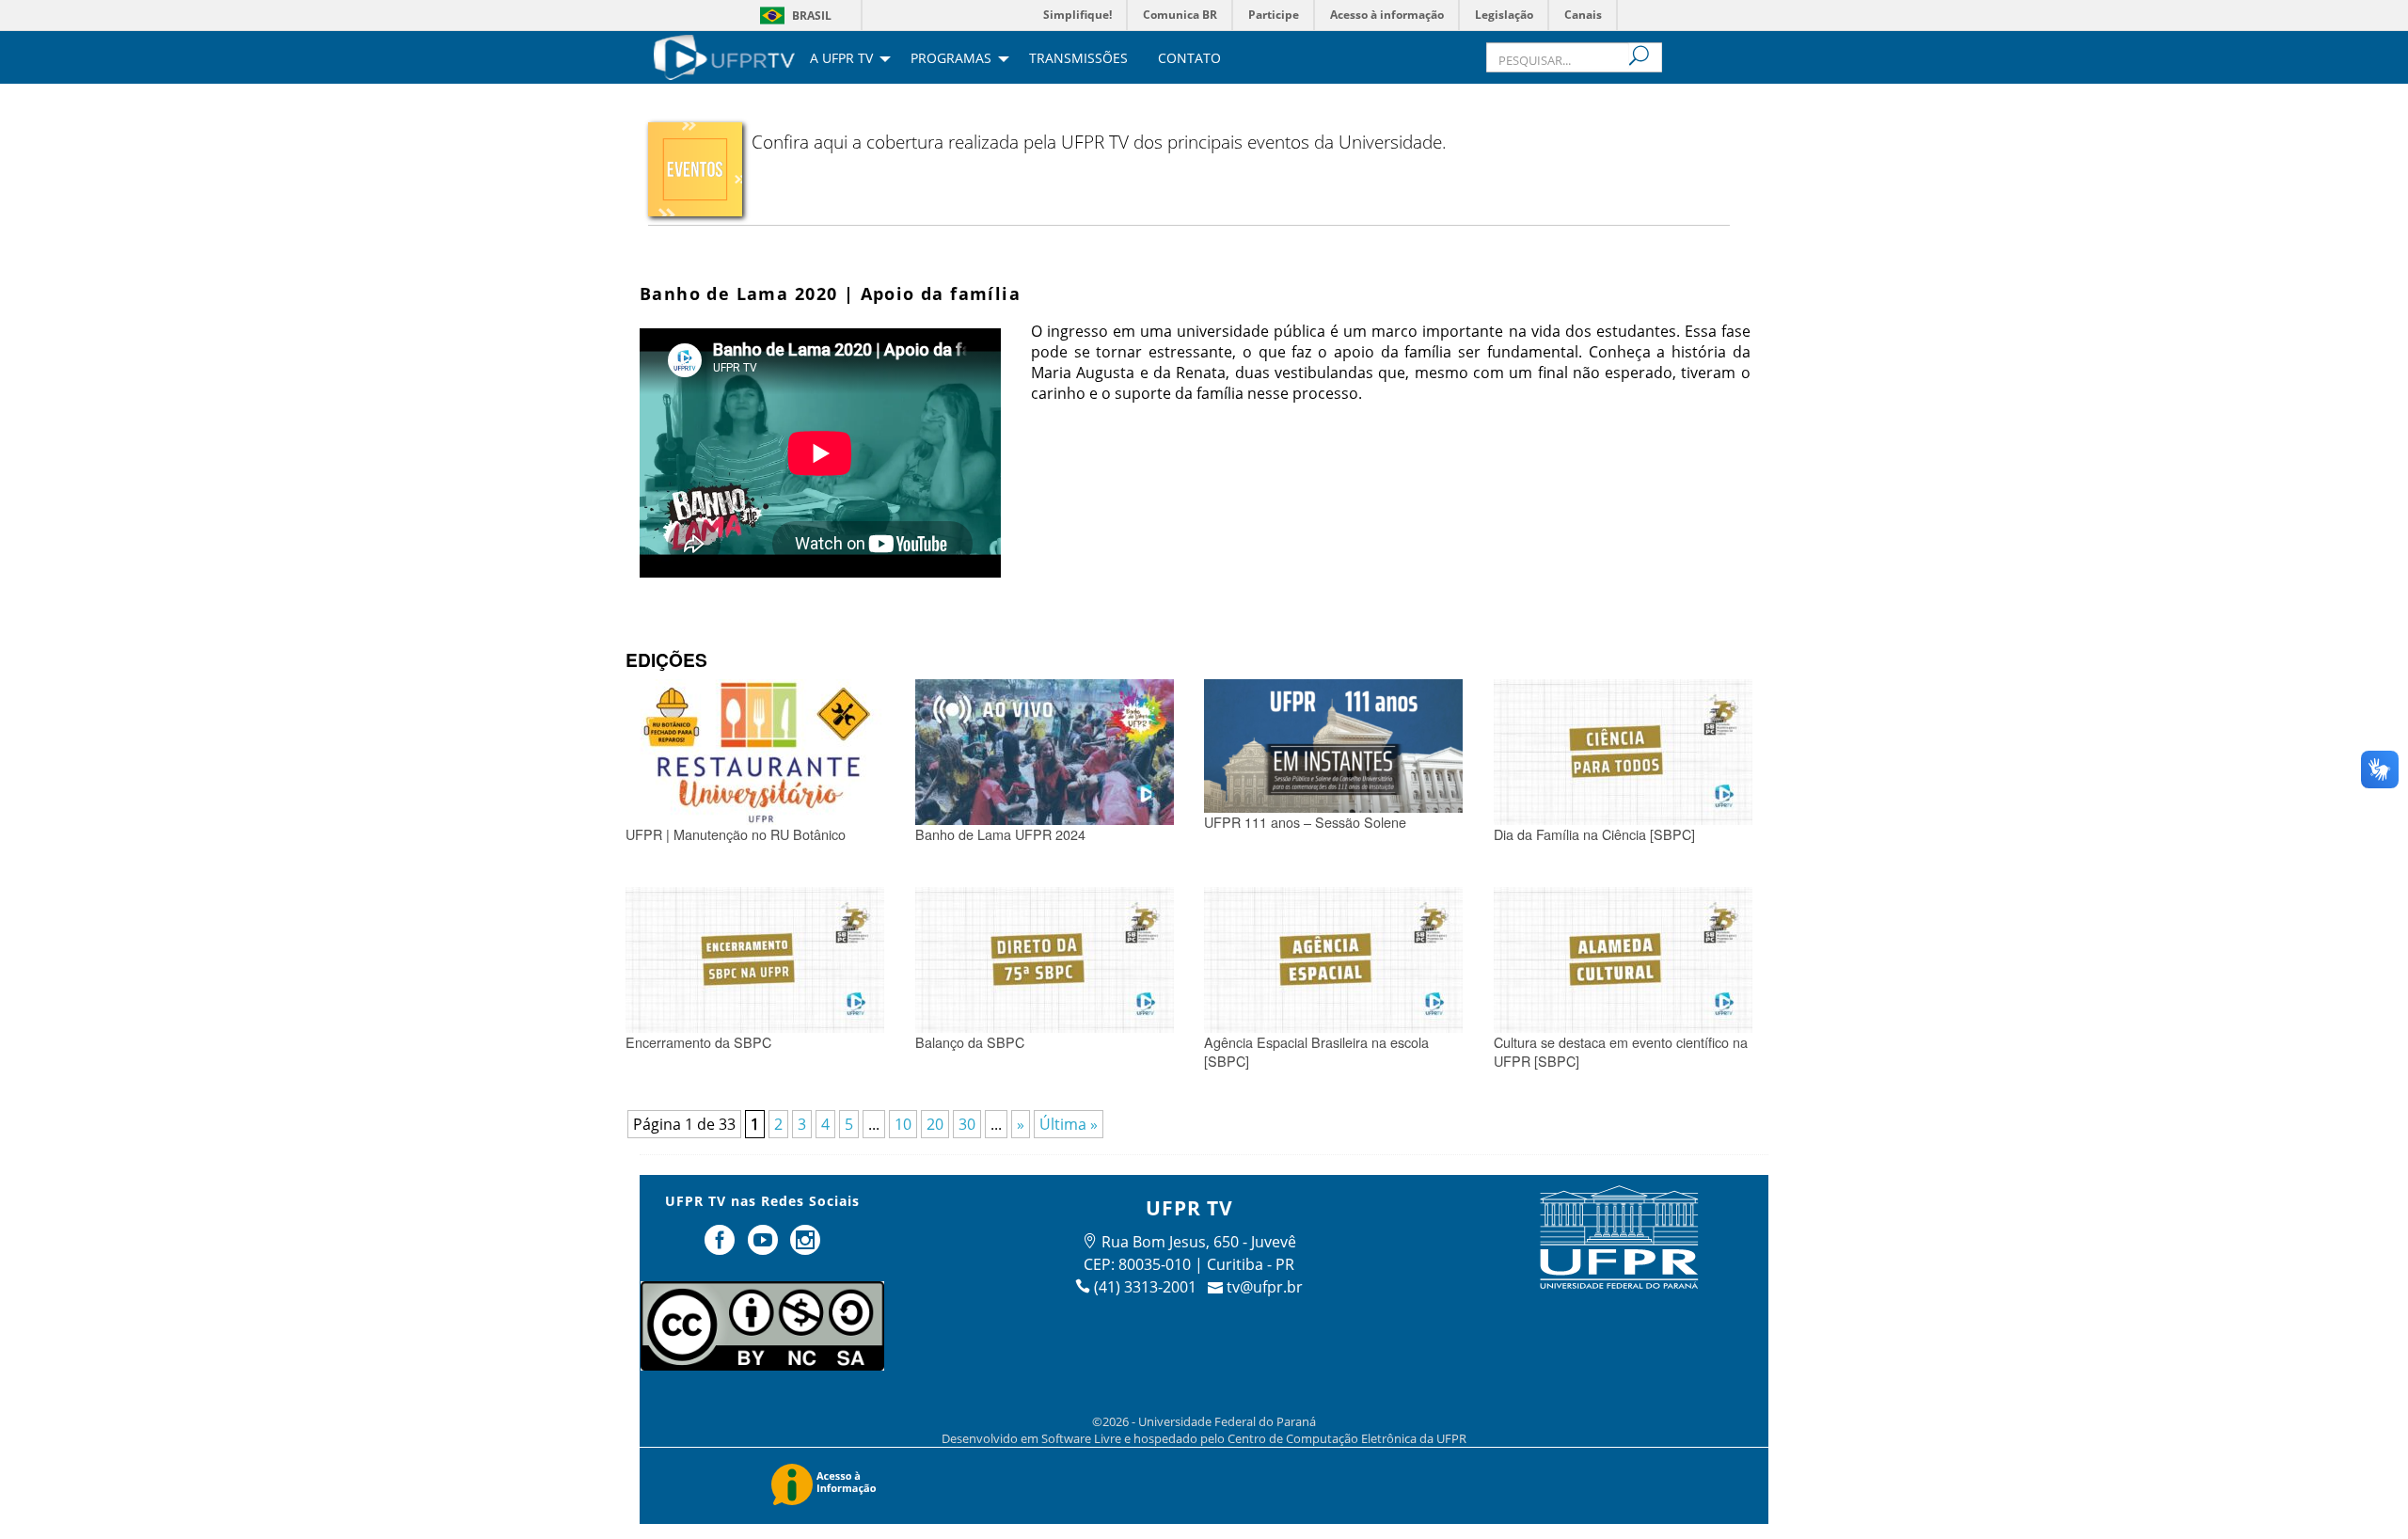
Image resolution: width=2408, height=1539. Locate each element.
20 (935, 1124)
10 (903, 1124)
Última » (1069, 1124)
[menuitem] (724, 56)
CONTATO (1189, 59)
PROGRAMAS (951, 59)
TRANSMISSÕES (1078, 59)
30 (967, 1124)
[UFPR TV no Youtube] (765, 1247)
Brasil (812, 16)
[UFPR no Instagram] (806, 1247)
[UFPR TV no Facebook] (721, 1247)
